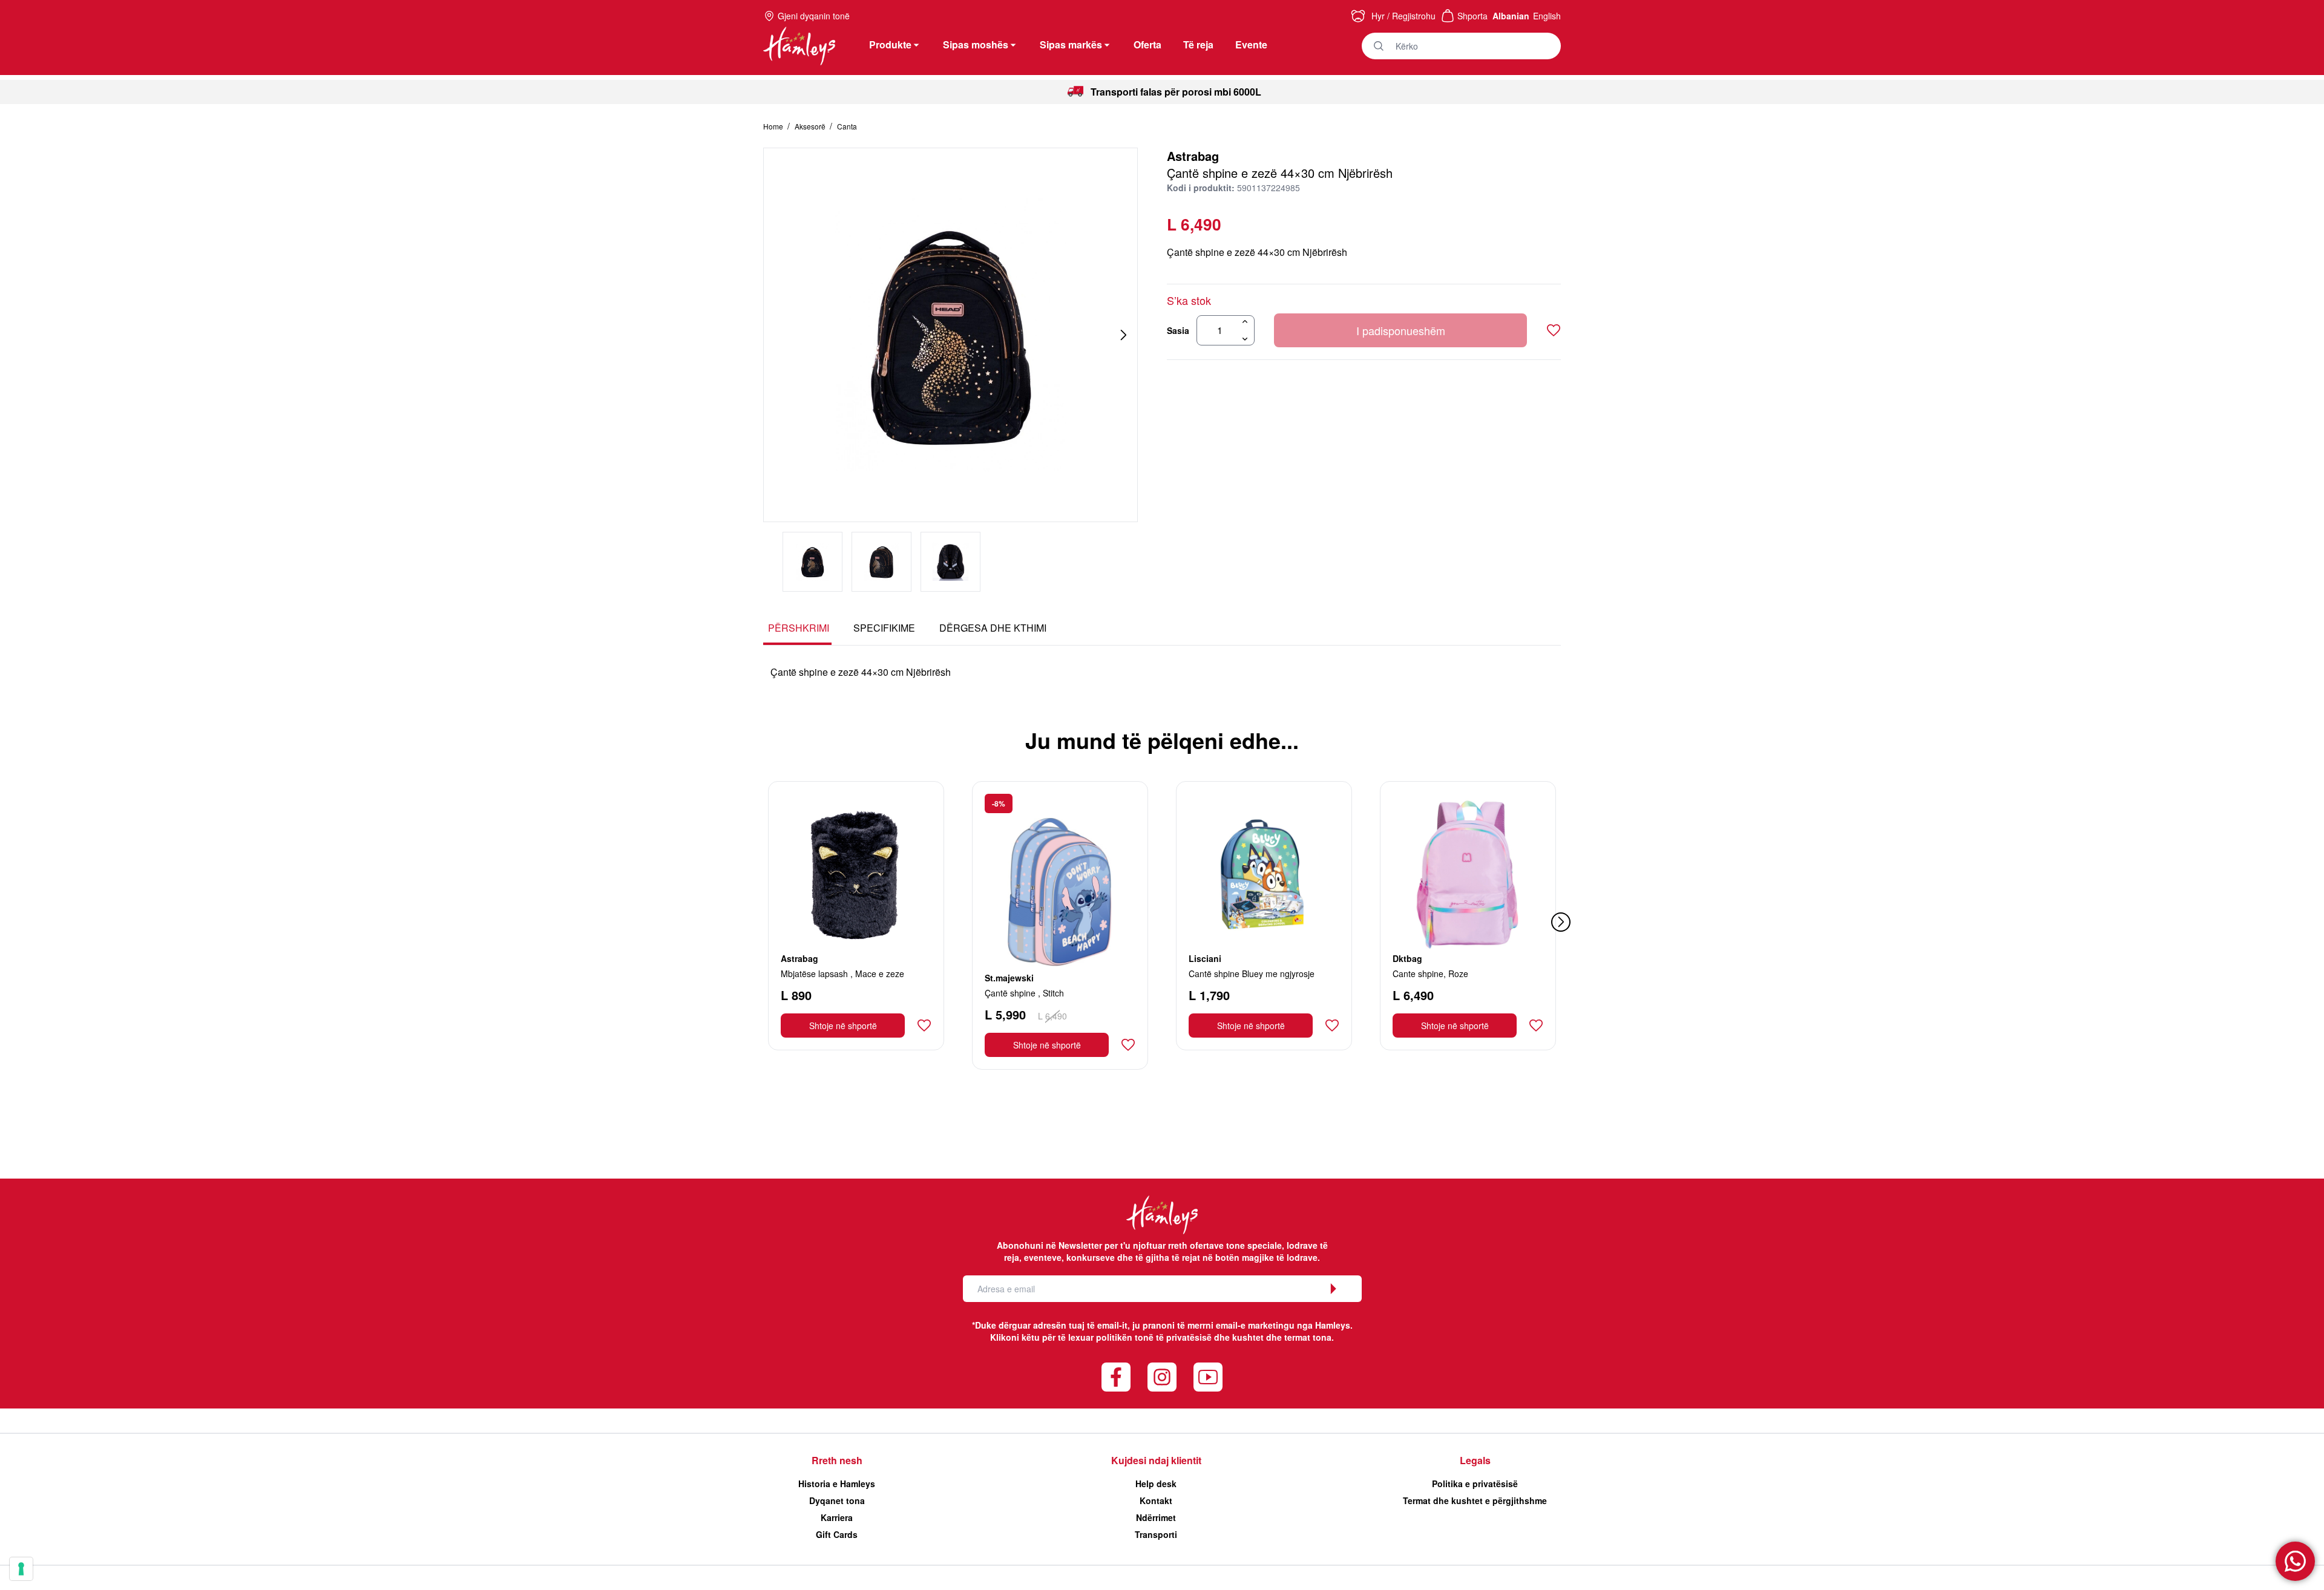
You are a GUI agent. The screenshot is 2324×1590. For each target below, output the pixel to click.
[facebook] (1116, 1377)
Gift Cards (837, 1534)
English (1547, 16)
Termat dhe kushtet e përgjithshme (1475, 1500)
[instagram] (1162, 1377)
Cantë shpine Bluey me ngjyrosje (1252, 973)
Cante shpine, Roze (1430, 973)
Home (774, 126)
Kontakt (1156, 1500)
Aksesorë (811, 126)
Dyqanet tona (837, 1500)
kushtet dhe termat (1271, 1337)
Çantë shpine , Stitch (1024, 993)
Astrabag (1193, 156)
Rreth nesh (837, 1460)
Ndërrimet (1156, 1517)
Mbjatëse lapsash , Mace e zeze (842, 973)
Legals (1475, 1460)
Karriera (837, 1517)
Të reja (1198, 44)
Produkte (890, 44)
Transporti (1156, 1534)
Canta (847, 126)
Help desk (1156, 1484)
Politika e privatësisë (1475, 1484)
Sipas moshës (976, 44)
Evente (1251, 44)
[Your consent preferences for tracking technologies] (21, 1569)
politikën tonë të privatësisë (1154, 1337)
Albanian (1511, 16)
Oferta (1147, 44)
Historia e (837, 1484)
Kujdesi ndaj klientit (1156, 1460)
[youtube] (1208, 1377)
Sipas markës (1071, 44)
